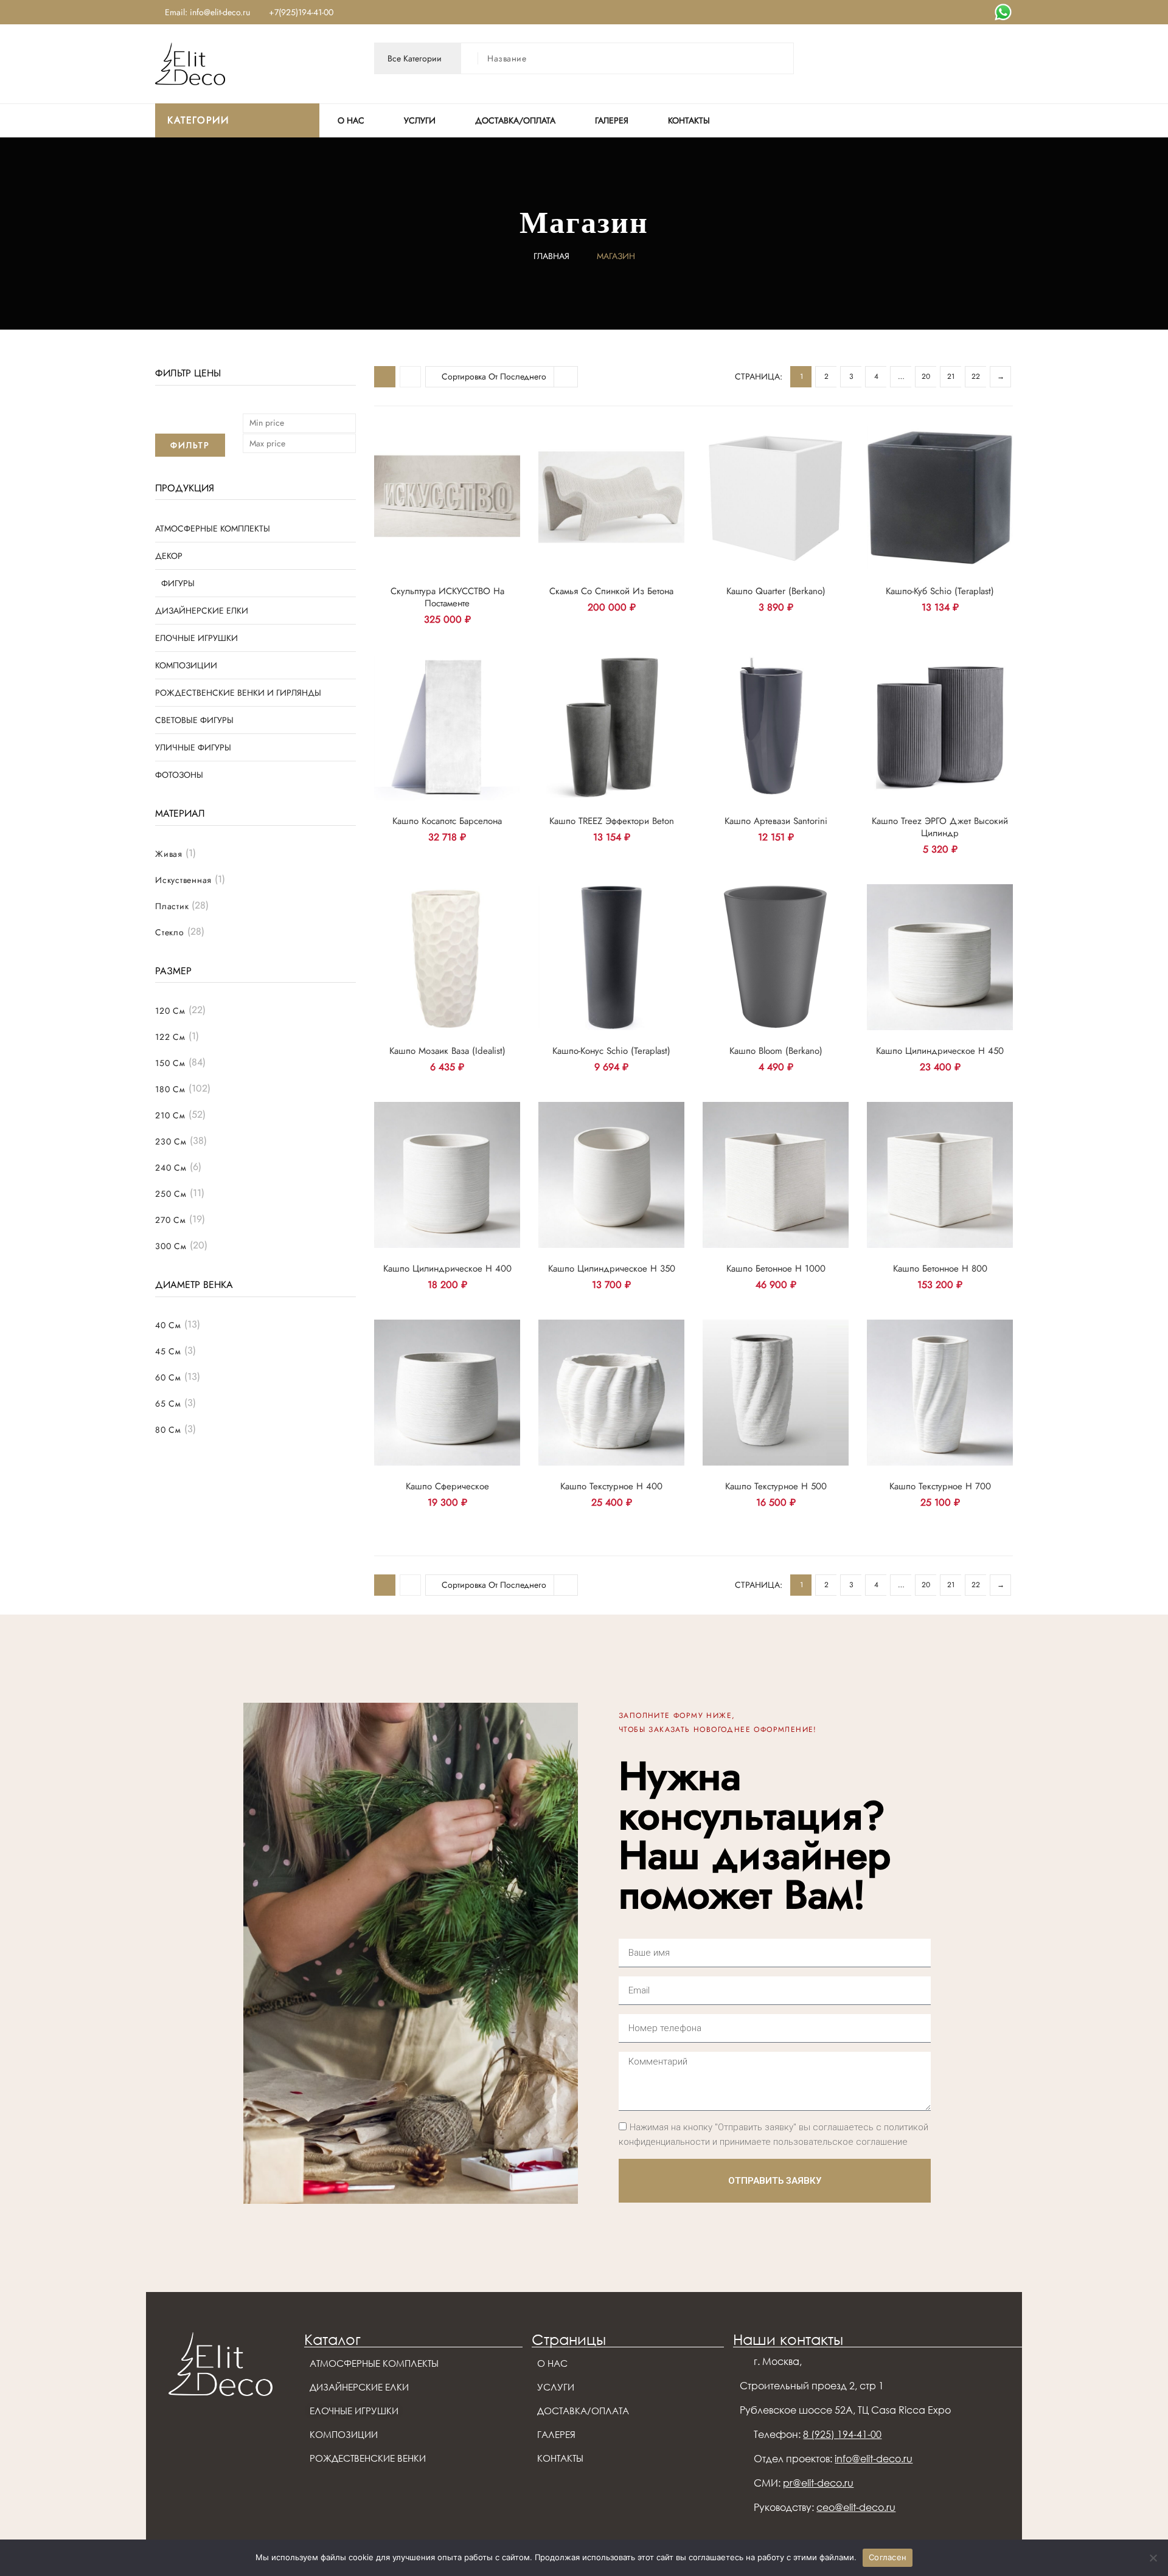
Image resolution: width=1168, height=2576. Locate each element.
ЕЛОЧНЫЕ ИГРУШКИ (196, 638)
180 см (170, 1089)
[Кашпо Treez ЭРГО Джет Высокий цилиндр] (940, 727)
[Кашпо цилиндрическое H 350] (611, 1175)
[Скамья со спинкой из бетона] (611, 497)
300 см (171, 1246)
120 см (170, 1011)
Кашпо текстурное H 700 (940, 1486)
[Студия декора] (190, 63)
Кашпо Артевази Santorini (776, 821)
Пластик (172, 906)
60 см (168, 1377)
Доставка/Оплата (515, 120)
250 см (171, 1194)
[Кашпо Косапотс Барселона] (447, 727)
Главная (551, 256)
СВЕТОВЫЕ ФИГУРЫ (194, 720)
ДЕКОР (169, 556)
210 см (170, 1115)
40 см (168, 1325)
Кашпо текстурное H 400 (611, 1486)
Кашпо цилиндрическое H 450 (940, 1051)
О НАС (351, 120)
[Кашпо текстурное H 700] (940, 1393)
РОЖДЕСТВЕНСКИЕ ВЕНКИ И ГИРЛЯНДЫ (238, 693)
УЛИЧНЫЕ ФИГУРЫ (193, 747)
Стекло (170, 932)
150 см (170, 1063)
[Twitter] (1003, 12)
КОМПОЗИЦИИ (186, 665)
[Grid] (385, 377)
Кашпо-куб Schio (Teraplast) (940, 591)
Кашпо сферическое (447, 1486)
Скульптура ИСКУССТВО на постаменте (447, 597)
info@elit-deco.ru (874, 2459)
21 (951, 376)
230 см (171, 1141)
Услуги (420, 120)
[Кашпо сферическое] (447, 1393)
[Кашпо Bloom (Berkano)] (776, 957)
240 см (171, 1168)
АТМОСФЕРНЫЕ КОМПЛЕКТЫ (213, 528)
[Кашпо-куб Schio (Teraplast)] (940, 497)
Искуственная (183, 880)
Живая (169, 854)
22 (976, 376)
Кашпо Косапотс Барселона (447, 821)
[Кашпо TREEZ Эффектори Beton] (611, 727)
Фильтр (190, 445)
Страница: (759, 376)
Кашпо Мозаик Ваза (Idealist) (447, 1051)
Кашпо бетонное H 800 (940, 1269)
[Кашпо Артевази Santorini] (776, 727)
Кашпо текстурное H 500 (776, 1486)
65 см (168, 1404)
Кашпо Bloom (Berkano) (776, 1051)
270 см (171, 1220)
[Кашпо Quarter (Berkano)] (776, 497)
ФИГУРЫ (178, 583)
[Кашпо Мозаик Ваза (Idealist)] (447, 957)
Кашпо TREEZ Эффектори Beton (612, 821)
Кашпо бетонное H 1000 (776, 1269)
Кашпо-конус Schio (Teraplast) (611, 1051)
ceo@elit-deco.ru (856, 2507)
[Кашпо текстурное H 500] (776, 1393)
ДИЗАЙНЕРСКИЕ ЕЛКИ (202, 611)
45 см (168, 1351)
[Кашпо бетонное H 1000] (776, 1175)
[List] (410, 377)
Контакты (689, 120)
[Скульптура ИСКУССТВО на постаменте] (447, 497)
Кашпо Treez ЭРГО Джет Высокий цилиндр (940, 827)
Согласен (888, 2557)
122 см (170, 1037)
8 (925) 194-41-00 (842, 2434)
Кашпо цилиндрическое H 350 (612, 1269)
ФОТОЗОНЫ (179, 775)
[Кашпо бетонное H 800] (940, 1175)
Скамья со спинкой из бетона (611, 591)
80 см (168, 1430)
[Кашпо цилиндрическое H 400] (447, 1175)
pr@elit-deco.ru (818, 2483)
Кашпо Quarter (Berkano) (776, 591)
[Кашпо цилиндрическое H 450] (940, 957)
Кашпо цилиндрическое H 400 (447, 1269)
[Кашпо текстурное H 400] (611, 1393)
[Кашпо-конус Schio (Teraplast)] (611, 957)
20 (926, 376)
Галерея (612, 120)
